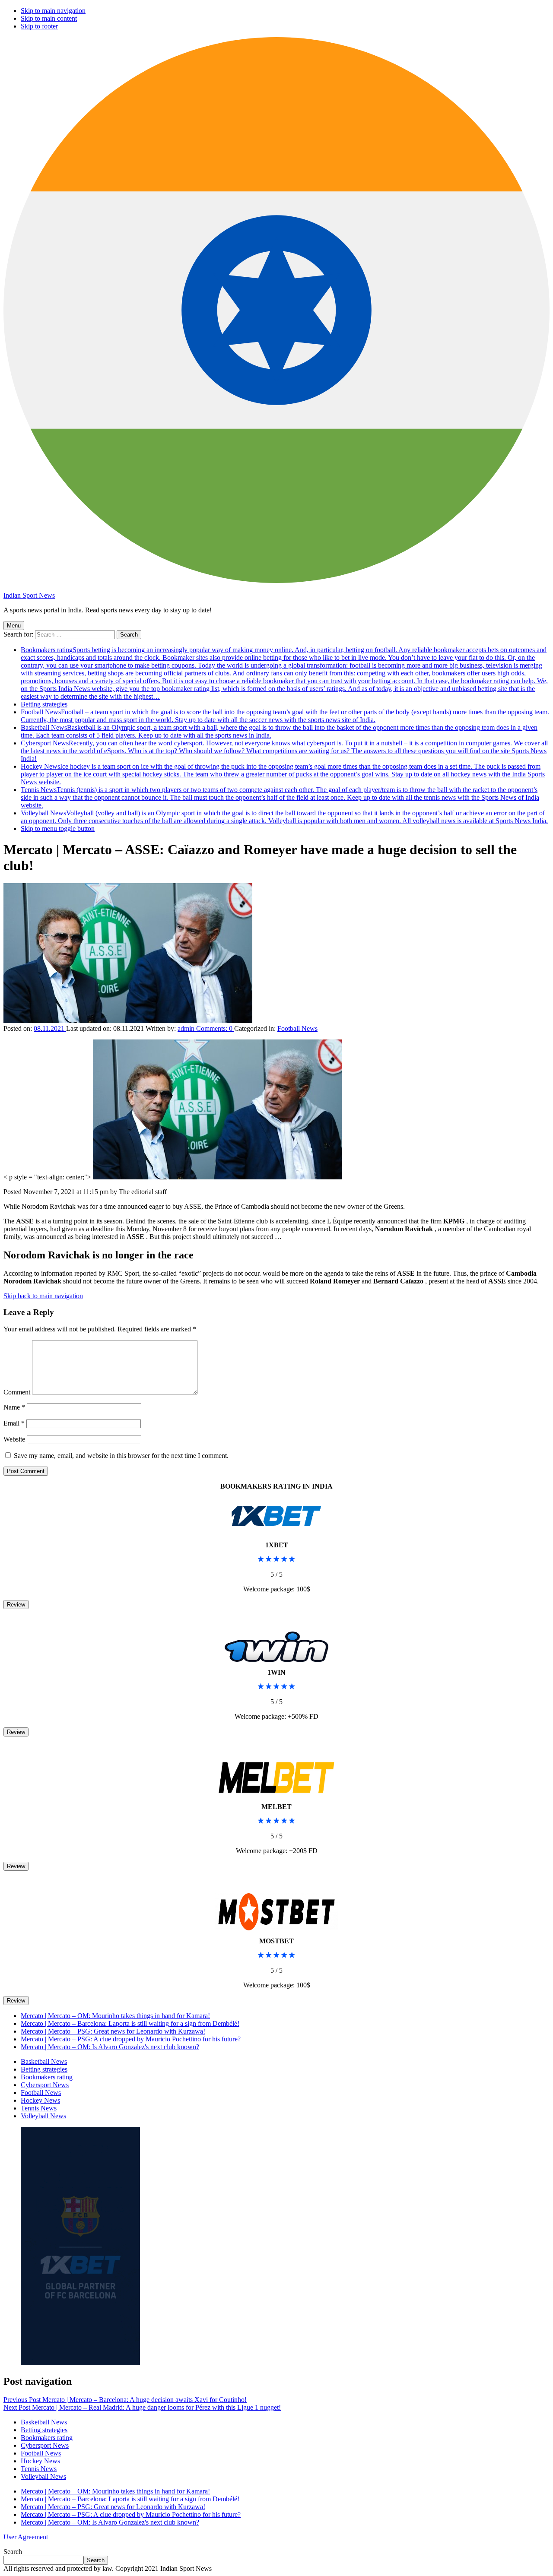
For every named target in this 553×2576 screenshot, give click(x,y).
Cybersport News (284, 751)
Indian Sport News (29, 595)
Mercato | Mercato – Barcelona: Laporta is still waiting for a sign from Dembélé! (130, 2023)
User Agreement (26, 2537)
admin (187, 1028)
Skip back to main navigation (43, 1296)
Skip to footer (39, 26)
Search (13, 2552)
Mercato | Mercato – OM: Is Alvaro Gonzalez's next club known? (110, 2047)
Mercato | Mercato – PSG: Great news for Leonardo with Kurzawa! (113, 2031)
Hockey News (283, 774)
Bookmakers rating (284, 673)
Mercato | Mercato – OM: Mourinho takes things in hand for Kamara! (115, 2016)
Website (14, 1439)
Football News (285, 716)
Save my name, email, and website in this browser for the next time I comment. (121, 1456)
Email (14, 1423)
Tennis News (280, 797)
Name (14, 1407)
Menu (14, 626)
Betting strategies (44, 704)
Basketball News (44, 2061)
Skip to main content (49, 18)
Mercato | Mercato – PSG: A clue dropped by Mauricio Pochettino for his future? (131, 2039)
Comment (17, 1392)
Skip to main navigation (53, 11)
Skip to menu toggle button (58, 829)
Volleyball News (284, 817)
